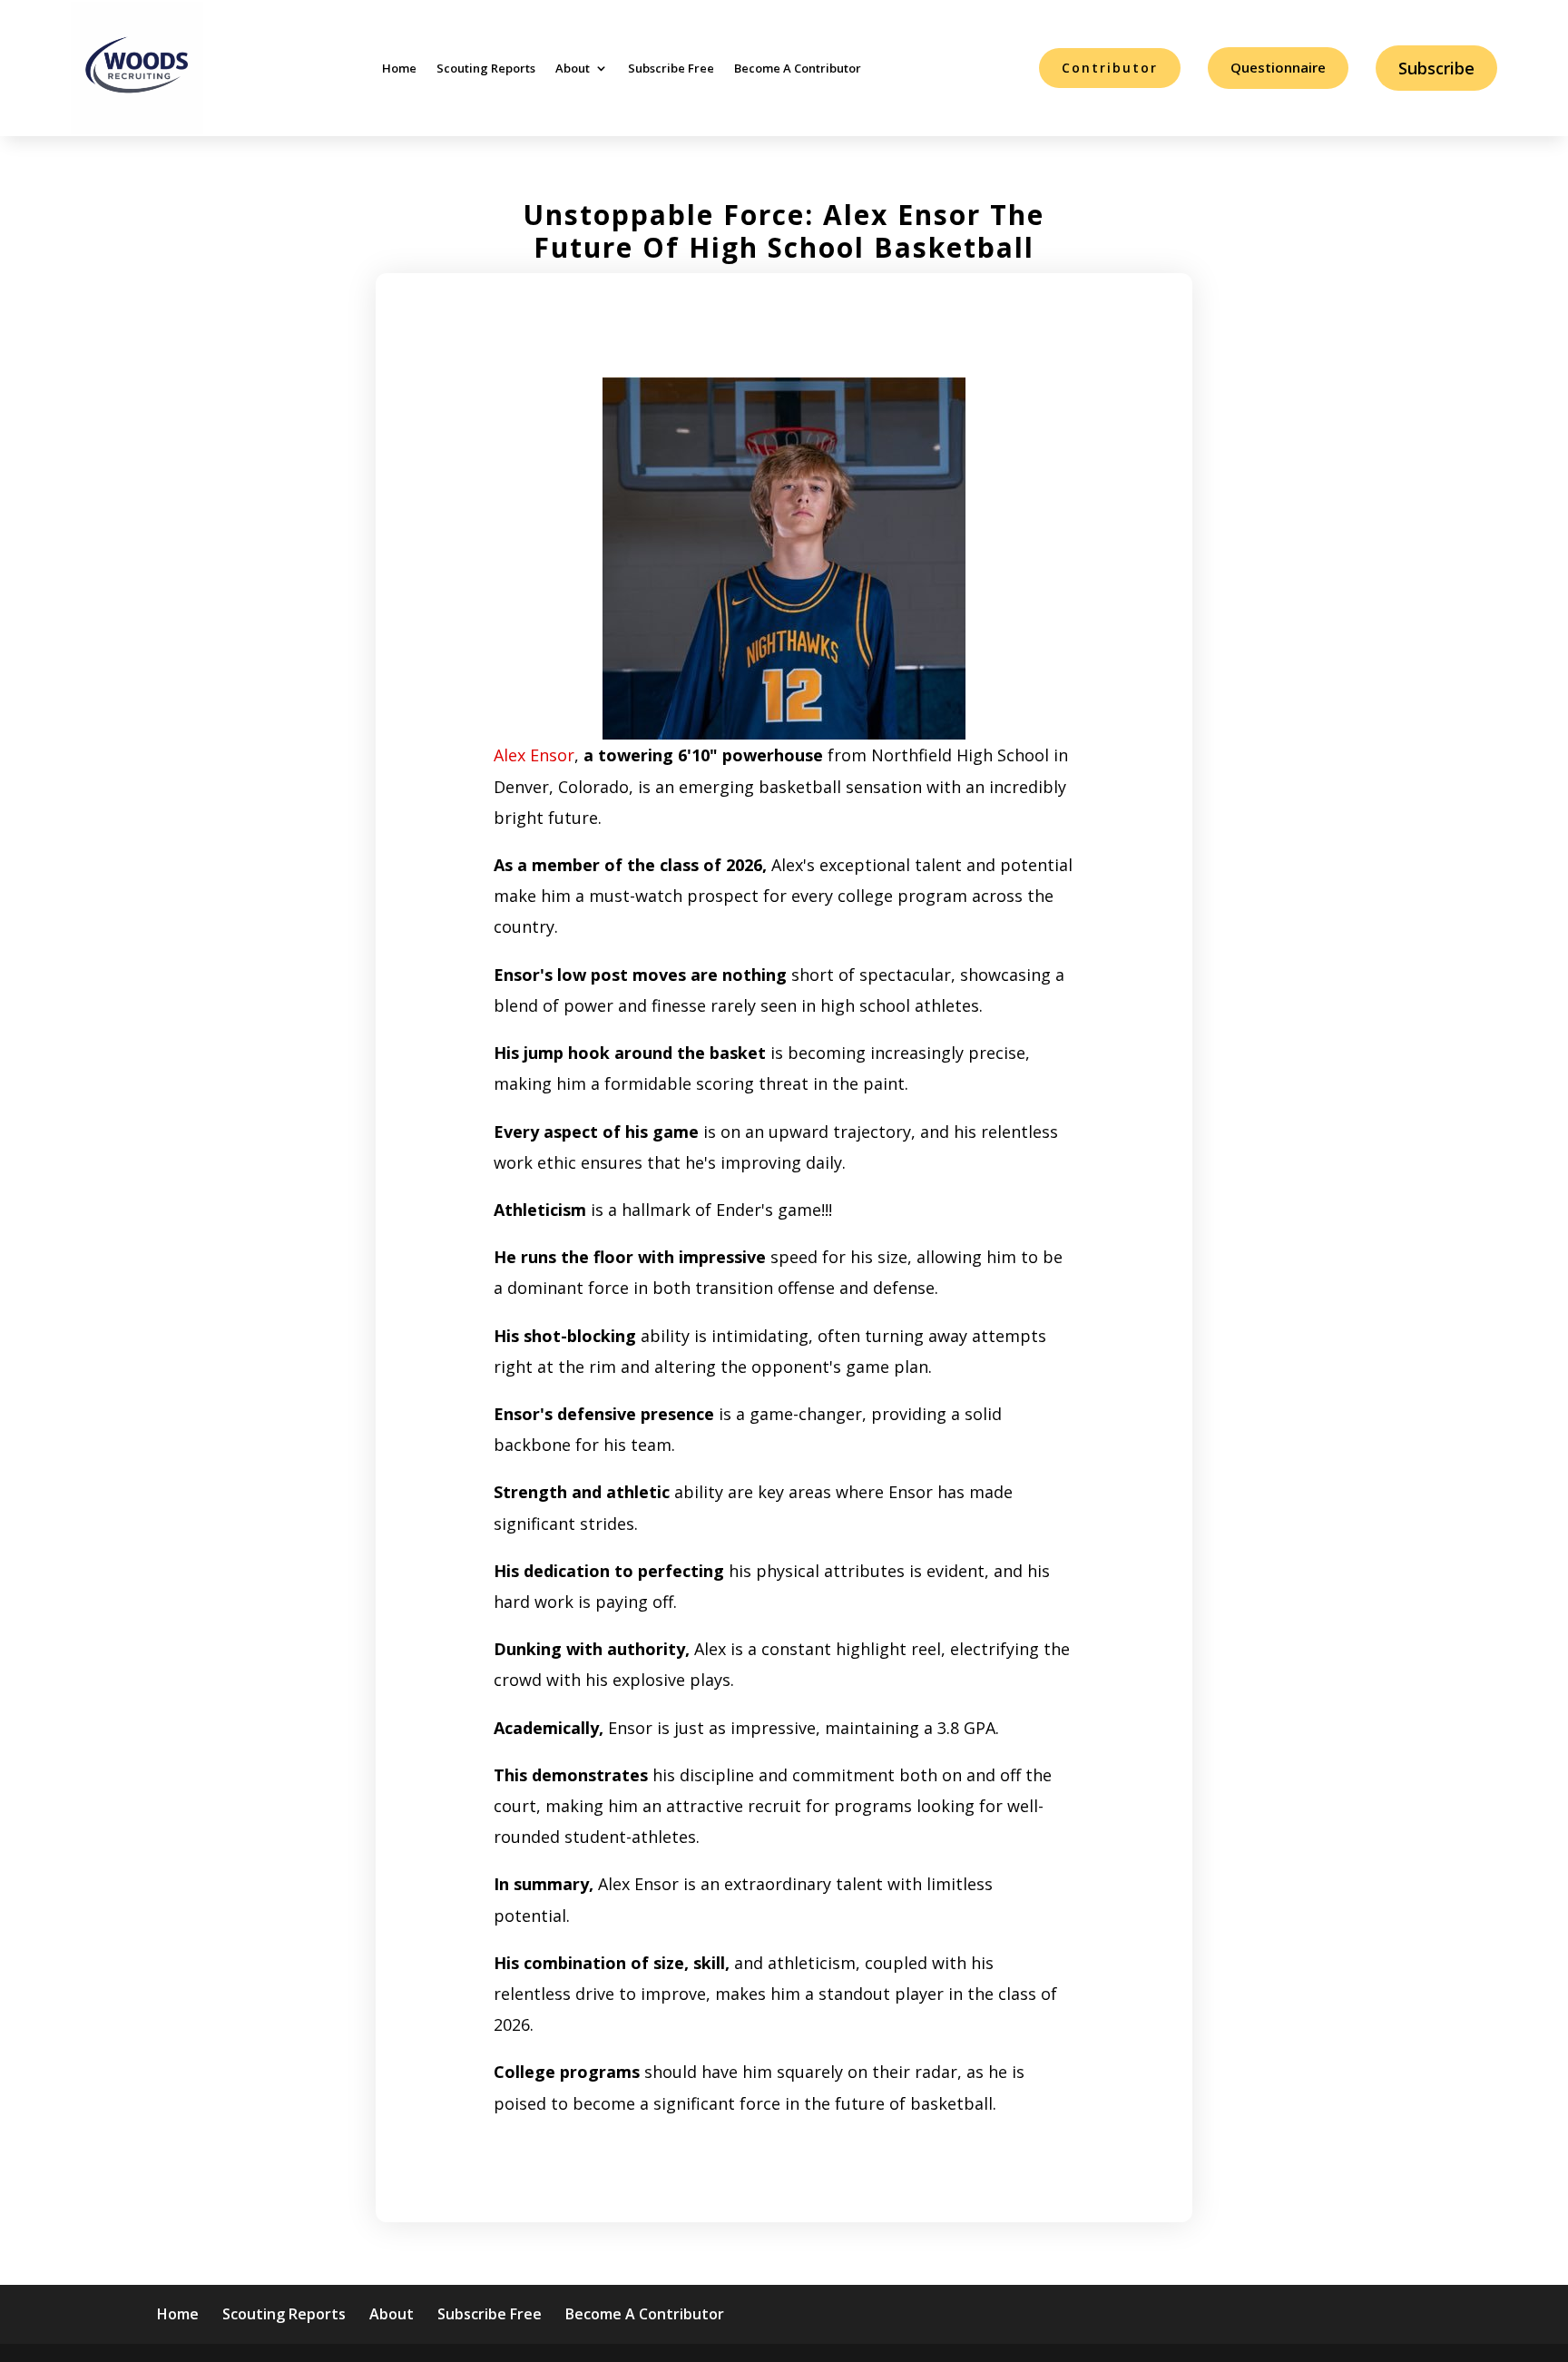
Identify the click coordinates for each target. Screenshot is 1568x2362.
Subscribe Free (671, 68)
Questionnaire (1278, 67)
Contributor (1110, 68)
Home (399, 68)
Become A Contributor (798, 68)
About (573, 68)
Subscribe (1436, 68)
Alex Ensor (534, 755)
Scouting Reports (486, 68)
